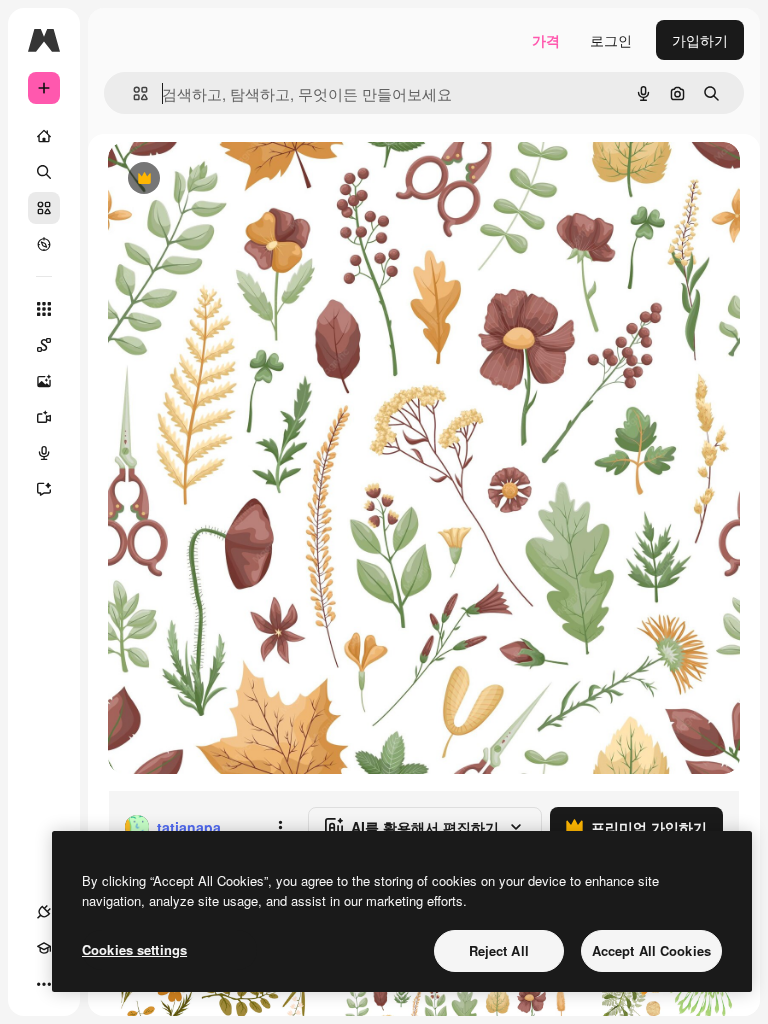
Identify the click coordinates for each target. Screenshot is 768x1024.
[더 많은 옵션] (280, 827)
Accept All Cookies (651, 950)
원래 (223, 179)
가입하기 (700, 40)
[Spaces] (44, 345)
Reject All (499, 950)
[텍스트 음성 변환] (44, 453)
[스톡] (44, 208)
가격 (546, 40)
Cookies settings (134, 949)
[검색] (44, 172)
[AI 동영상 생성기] (44, 417)
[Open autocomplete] (132, 93)
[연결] (44, 912)
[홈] (44, 136)
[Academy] (44, 948)
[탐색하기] (44, 244)
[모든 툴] (44, 309)
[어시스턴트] (44, 489)
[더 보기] (44, 984)
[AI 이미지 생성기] (44, 381)
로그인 (611, 40)
